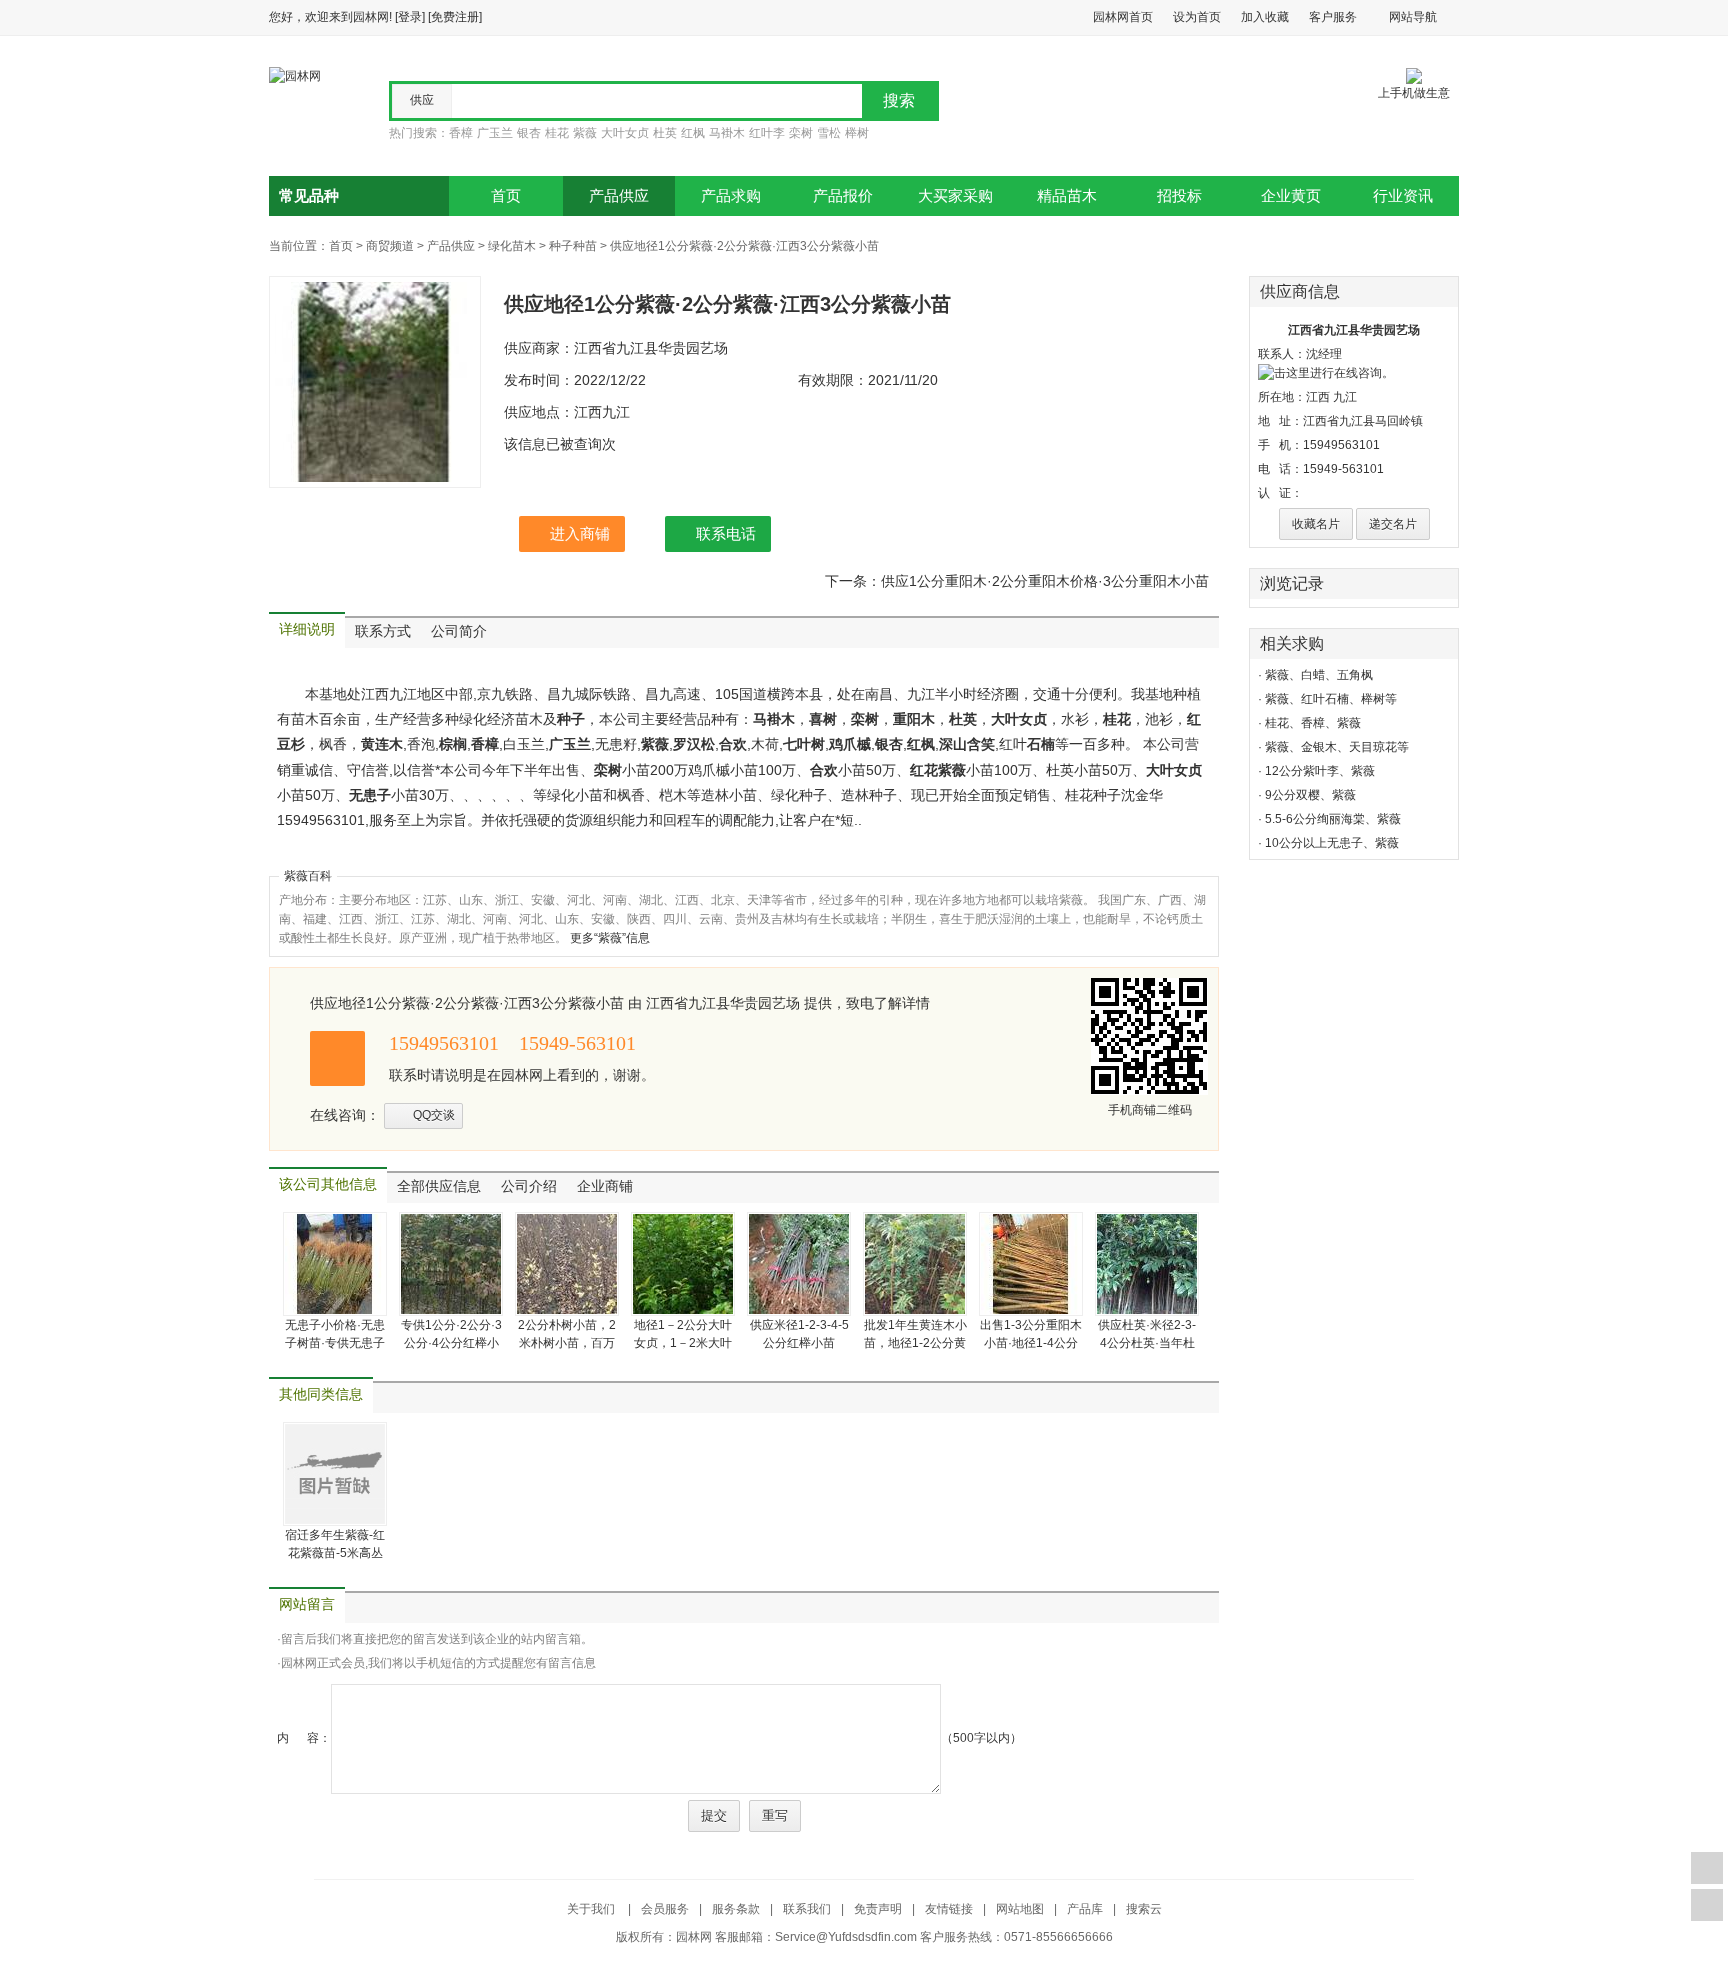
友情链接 (949, 1909)
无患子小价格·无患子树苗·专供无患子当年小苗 (335, 1343)
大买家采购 (955, 196)
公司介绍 (529, 1186)
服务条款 (736, 1909)
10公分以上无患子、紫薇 (1332, 843)
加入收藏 (1265, 17)
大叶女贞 (625, 133)
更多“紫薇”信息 (610, 938)
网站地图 (1020, 1909)
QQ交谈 (434, 1115)
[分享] (1707, 1905)
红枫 (693, 133)
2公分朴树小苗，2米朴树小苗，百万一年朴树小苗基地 (567, 1343)
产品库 (1085, 1909)
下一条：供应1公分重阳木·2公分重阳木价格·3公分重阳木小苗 (1017, 581)
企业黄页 (1291, 196)
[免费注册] (455, 17)
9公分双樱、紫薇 (1310, 795)
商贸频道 (390, 246)
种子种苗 (573, 246)
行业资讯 (1403, 196)
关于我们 (592, 1909)
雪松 (829, 133)
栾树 (801, 133)
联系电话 (726, 533)
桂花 (557, 133)
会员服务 (665, 1909)
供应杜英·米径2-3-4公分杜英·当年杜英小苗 (1147, 1343)
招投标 (1179, 196)
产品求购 (731, 196)
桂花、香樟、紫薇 (1313, 723)
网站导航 (1413, 17)
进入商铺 (580, 533)
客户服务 (1333, 17)
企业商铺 (605, 1186)
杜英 (665, 133)
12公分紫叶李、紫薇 (1320, 771)
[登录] (410, 17)
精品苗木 (1067, 196)
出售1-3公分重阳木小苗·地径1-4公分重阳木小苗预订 (1031, 1343)
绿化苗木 (512, 246)
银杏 (529, 133)
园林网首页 (1123, 17)
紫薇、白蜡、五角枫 (1319, 675)
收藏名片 (1316, 524)
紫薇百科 (308, 876)
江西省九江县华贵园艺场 (1354, 330)
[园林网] (295, 75)
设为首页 (1197, 17)
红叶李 (767, 133)
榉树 (857, 133)
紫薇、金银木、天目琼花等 (1337, 747)
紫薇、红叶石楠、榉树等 (1331, 699)
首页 (506, 196)
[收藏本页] (1707, 1868)
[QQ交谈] (1326, 372)
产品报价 (843, 196)
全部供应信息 (439, 1186)
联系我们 (807, 1909)
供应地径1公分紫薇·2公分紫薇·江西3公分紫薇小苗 (744, 246)
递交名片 (1393, 524)
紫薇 (585, 133)
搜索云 (1144, 1909)
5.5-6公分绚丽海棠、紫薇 (1333, 819)
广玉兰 (495, 133)
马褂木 (727, 133)
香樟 (461, 133)
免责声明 (878, 1909)
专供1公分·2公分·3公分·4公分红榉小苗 (451, 1343)
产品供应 (619, 196)
